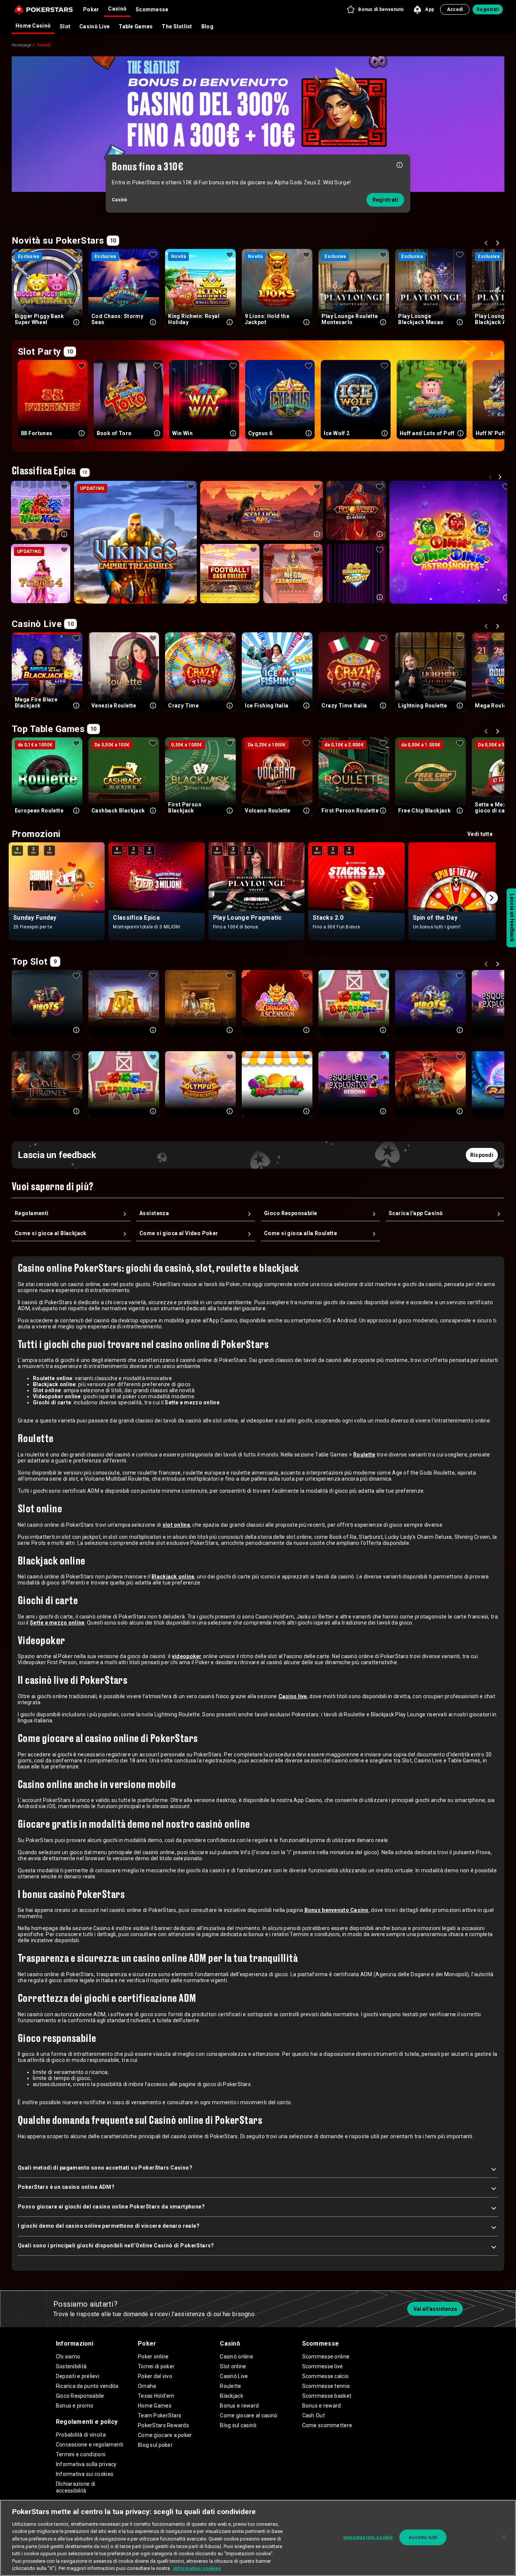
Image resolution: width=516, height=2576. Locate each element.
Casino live (293, 1696)
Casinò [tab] (117, 9)
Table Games (136, 26)
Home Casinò (33, 26)
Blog (207, 26)
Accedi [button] (455, 9)
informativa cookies (197, 2568)
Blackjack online (173, 1577)
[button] (375, 9)
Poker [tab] (91, 9)
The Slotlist (177, 26)
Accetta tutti (423, 2537)
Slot (65, 26)
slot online (176, 1525)
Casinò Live (94, 26)
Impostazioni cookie (368, 2537)
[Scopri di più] (400, 164)
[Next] (499, 244)
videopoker (187, 1656)
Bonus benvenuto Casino (337, 1910)
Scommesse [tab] (152, 9)
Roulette (364, 1455)
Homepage (22, 45)
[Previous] (487, 244)
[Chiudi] (504, 2537)
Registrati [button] (488, 9)
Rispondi (482, 1155)
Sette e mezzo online (57, 1623)
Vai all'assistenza (435, 2309)
